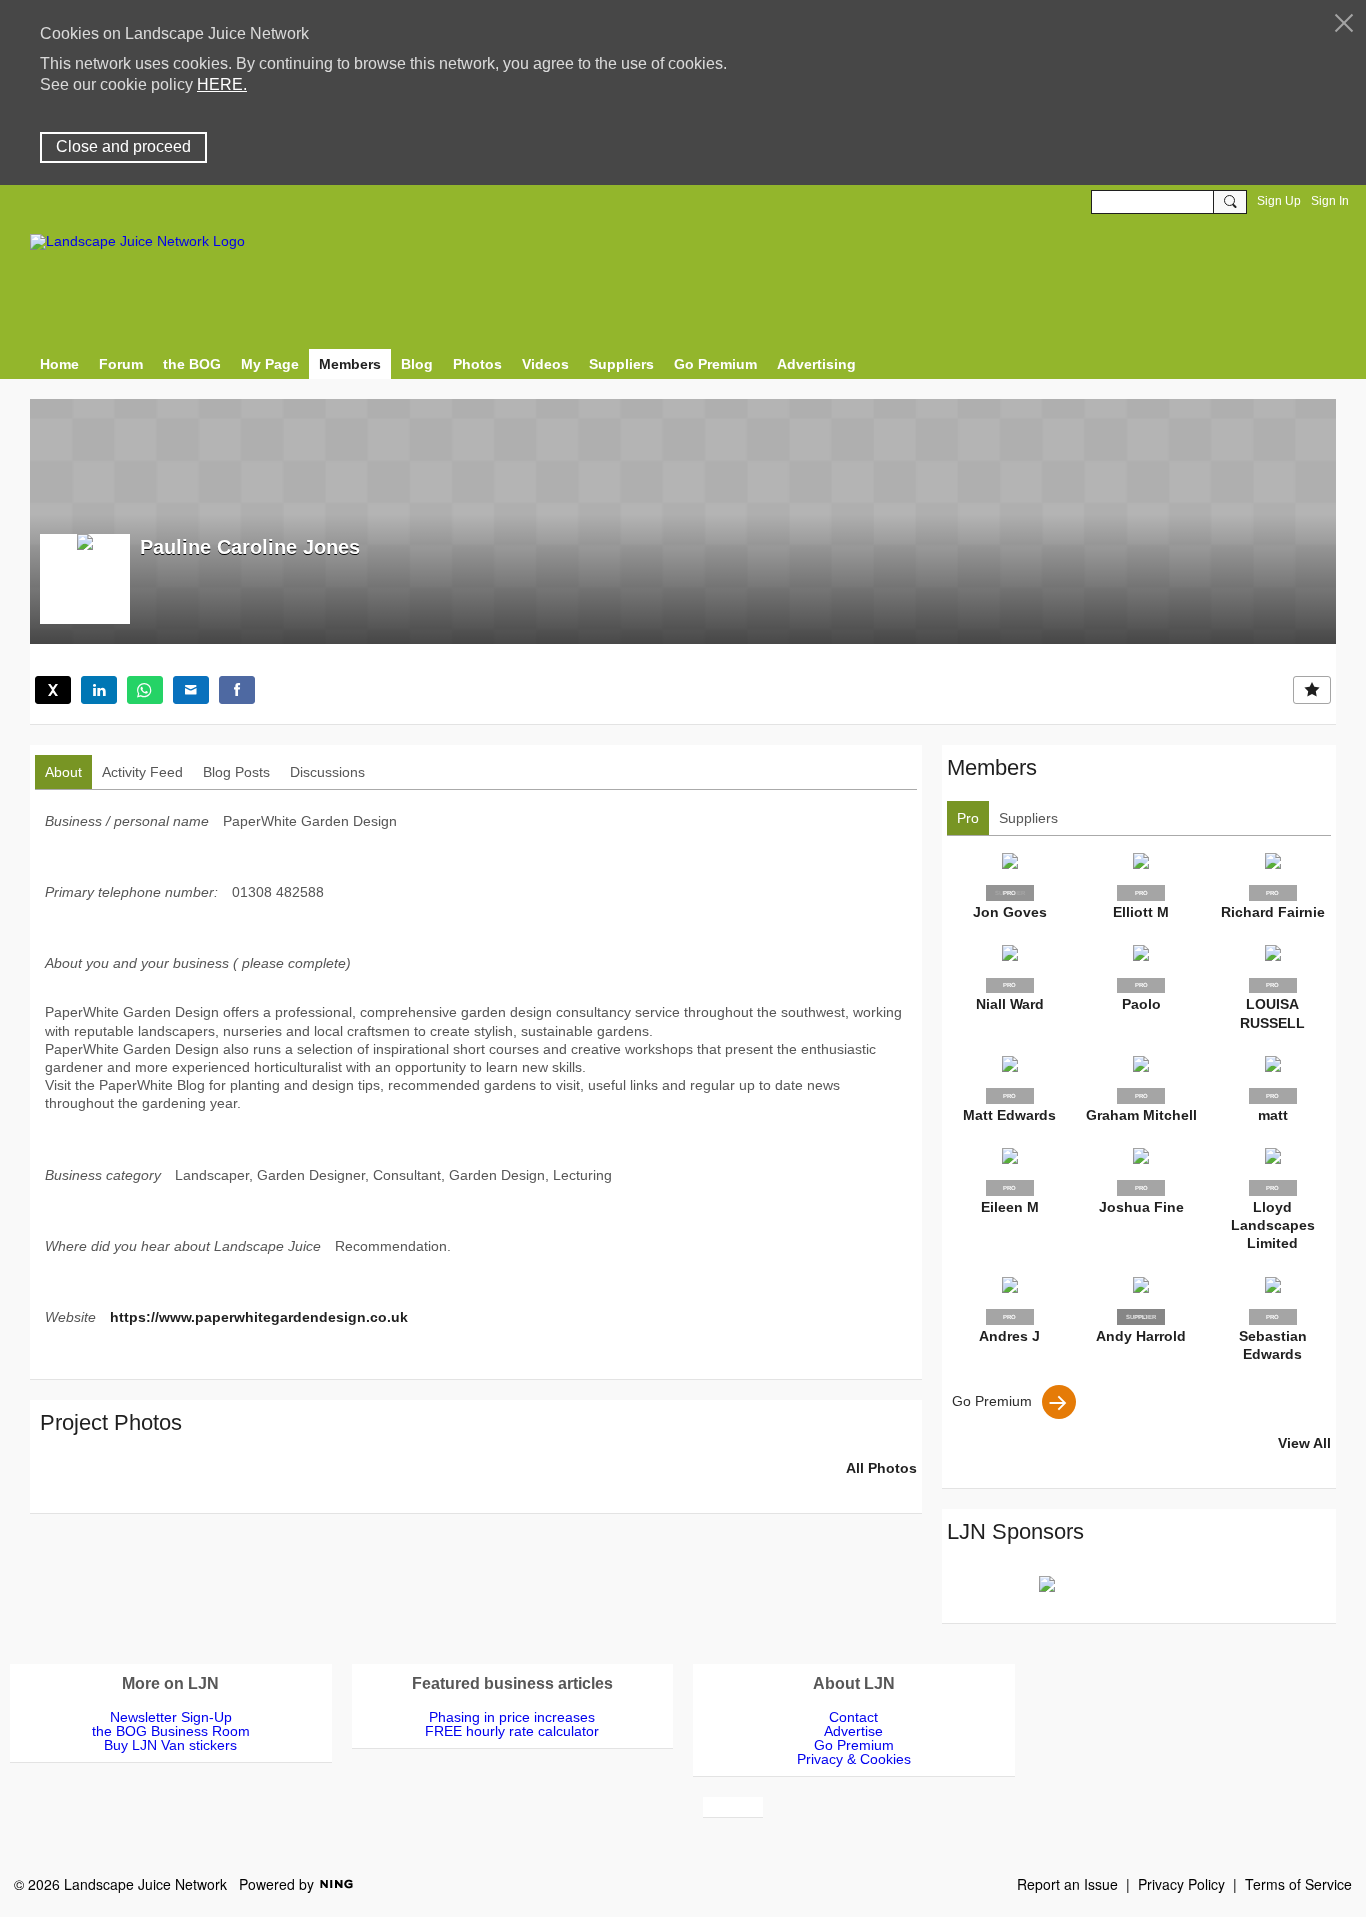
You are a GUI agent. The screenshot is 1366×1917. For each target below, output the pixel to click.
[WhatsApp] (145, 690)
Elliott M (1141, 912)
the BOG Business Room (171, 1731)
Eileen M (1010, 1207)
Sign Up (1279, 201)
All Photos (881, 1468)
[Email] (191, 690)
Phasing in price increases (512, 1717)
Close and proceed (123, 146)
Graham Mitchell (1141, 1115)
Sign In (1330, 201)
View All (1304, 1443)
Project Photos (111, 1422)
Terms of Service (1298, 1884)
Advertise (853, 1731)
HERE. (222, 84)
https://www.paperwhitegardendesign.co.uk (259, 1317)
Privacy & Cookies (854, 1759)
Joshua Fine (1141, 1207)
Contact (853, 1717)
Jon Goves (1010, 912)
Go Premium (992, 1401)
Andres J (1009, 1336)
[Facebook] (237, 690)
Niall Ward (1010, 1004)
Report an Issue (1067, 1884)
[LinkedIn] (99, 690)
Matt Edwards (1009, 1115)
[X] (53, 690)
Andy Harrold (1141, 1336)
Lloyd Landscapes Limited (1273, 1225)
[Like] (1312, 690)
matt (1273, 1115)
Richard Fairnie (1273, 912)
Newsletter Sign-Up (171, 1717)
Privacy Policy (1181, 1884)
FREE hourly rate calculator (512, 1731)
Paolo (1141, 1004)
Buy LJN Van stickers (170, 1745)
